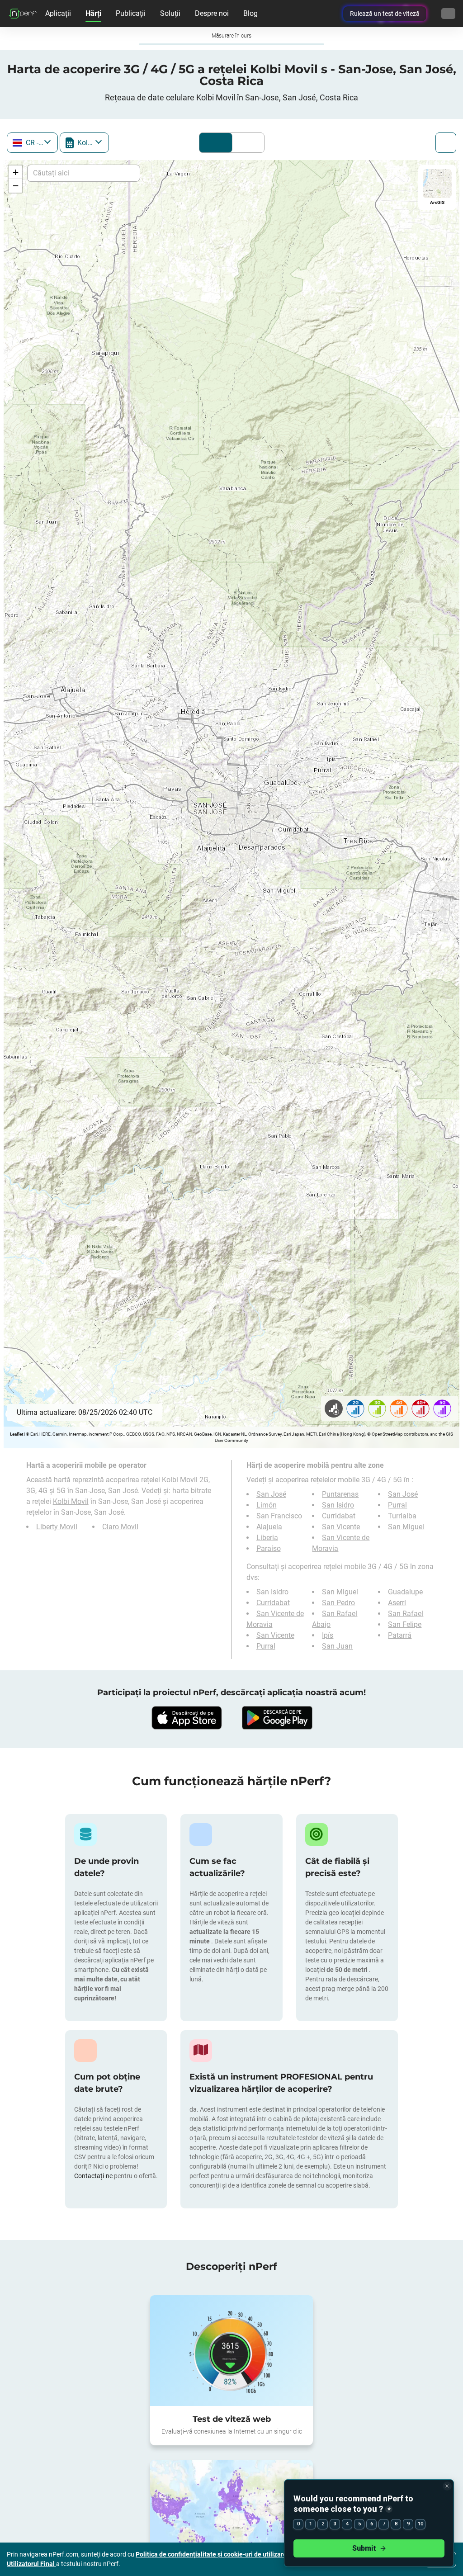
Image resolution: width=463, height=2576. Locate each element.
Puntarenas (340, 1494)
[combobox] (32, 143)
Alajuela (269, 1527)
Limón (267, 1505)
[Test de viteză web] (231, 2351)
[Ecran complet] (446, 143)
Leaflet (17, 1434)
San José (271, 1494)
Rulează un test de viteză (385, 14)
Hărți (93, 13)
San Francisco (279, 1516)
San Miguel (406, 1527)
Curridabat (339, 1516)
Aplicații (58, 13)
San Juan (337, 1646)
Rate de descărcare (246, 143)
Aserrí (397, 1603)
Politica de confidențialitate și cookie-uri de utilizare (212, 2554)
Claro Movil (120, 1527)
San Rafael (406, 1614)
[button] (15, 172)
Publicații (131, 13)
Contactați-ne (94, 2176)
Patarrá (400, 1635)
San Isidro (338, 1505)
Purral (397, 1505)
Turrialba (402, 1516)
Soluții (170, 13)
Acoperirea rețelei (216, 143)
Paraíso (269, 1548)
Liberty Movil (57, 1527)
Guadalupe (405, 1592)
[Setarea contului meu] (448, 14)
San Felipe (405, 1624)
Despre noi (212, 13)
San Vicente (341, 1527)
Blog (250, 13)
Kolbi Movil (71, 1501)
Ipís (328, 1635)
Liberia (267, 1538)
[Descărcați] (186, 1718)
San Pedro (338, 1603)
